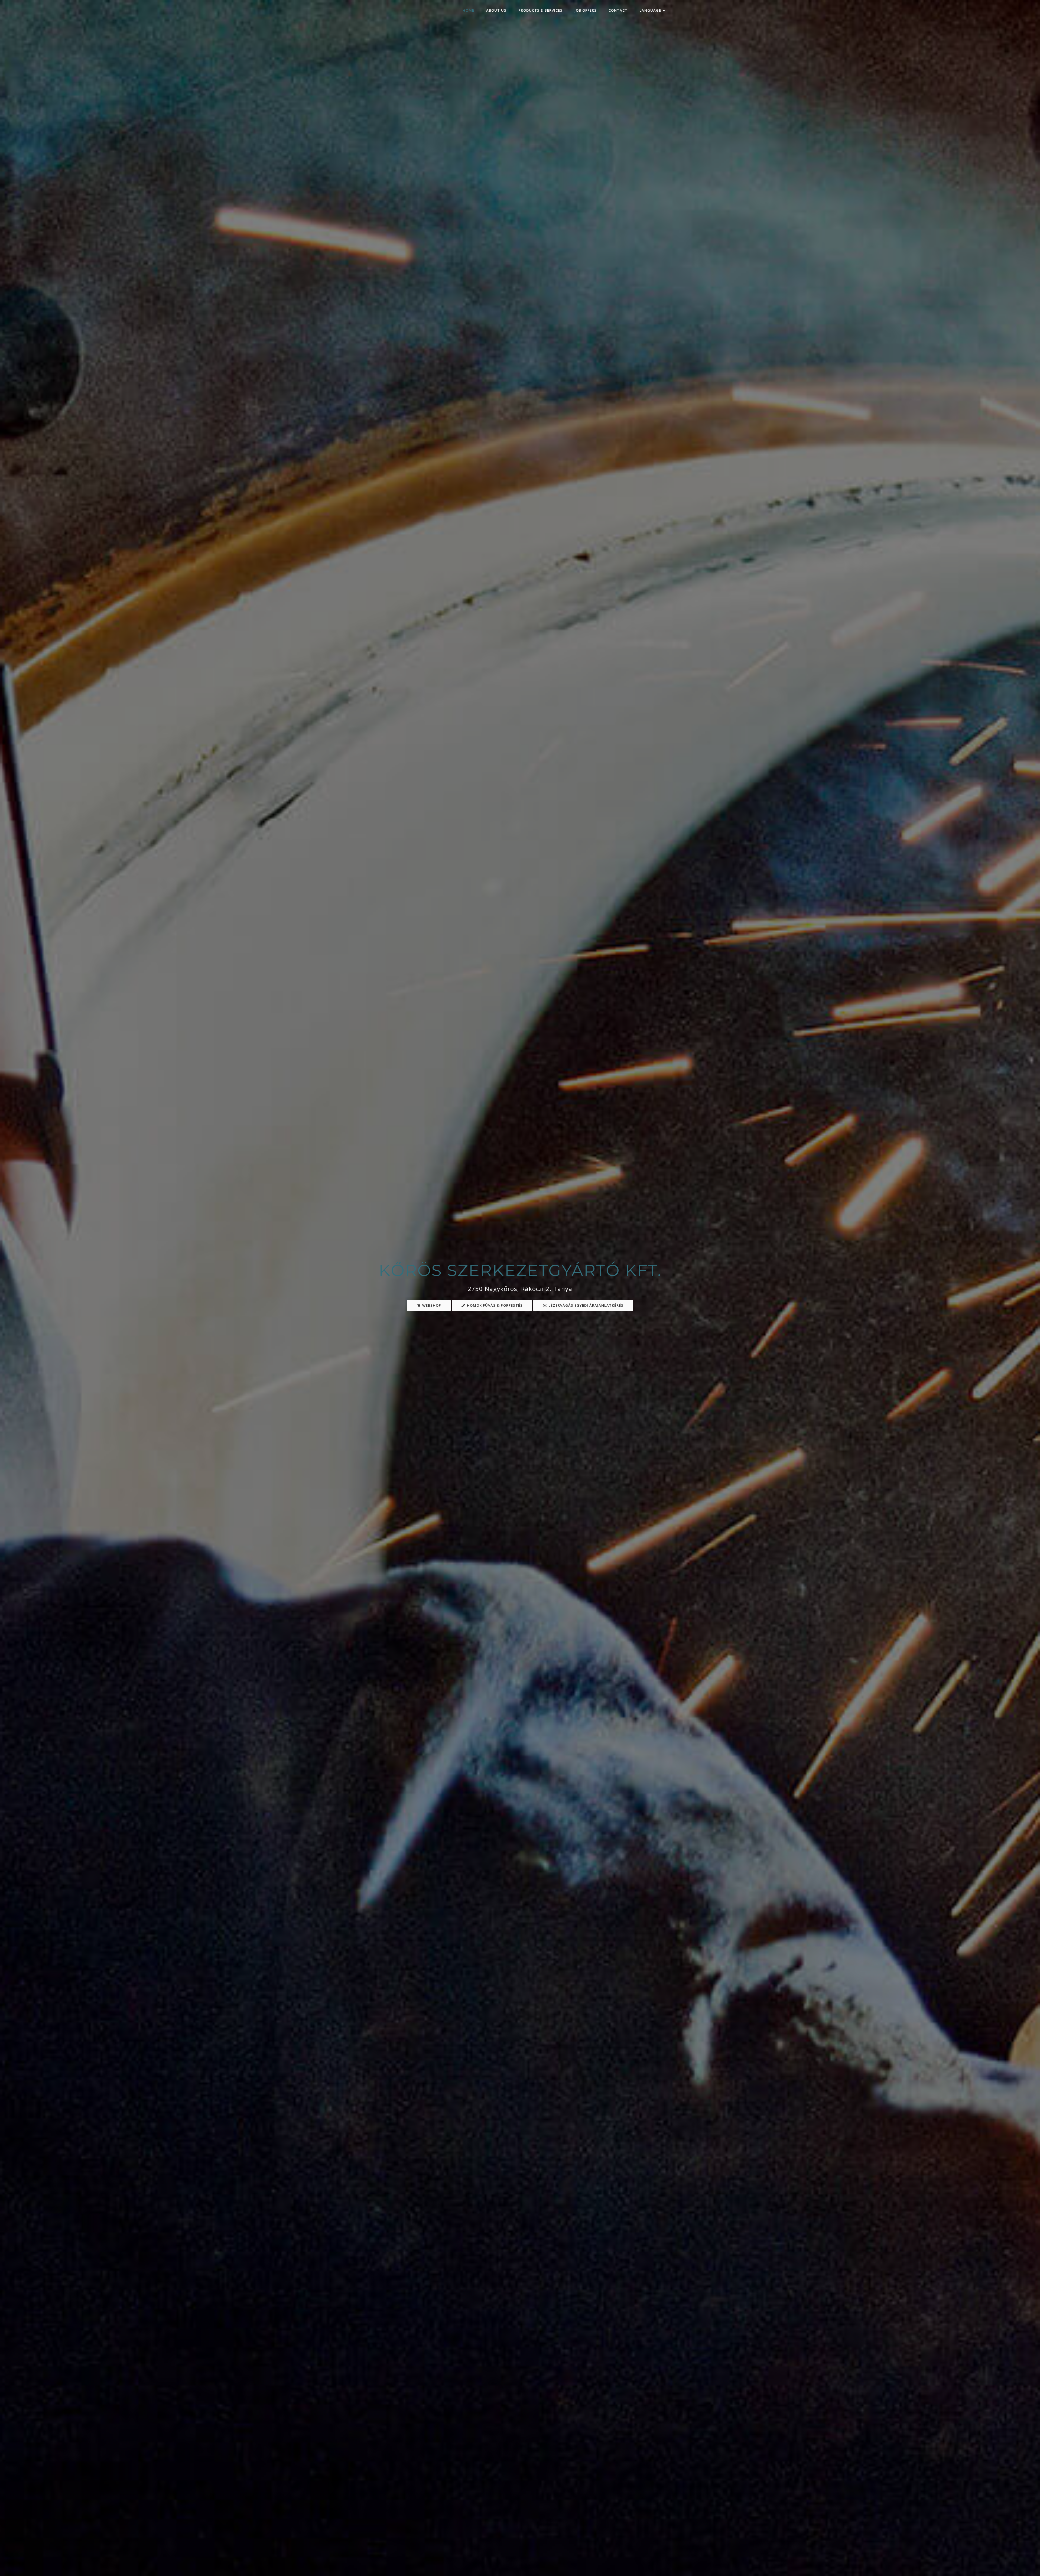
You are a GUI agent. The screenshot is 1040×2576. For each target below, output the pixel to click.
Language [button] (651, 10)
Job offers (586, 10)
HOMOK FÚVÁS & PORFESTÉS (494, 1305)
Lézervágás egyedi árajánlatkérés (585, 1305)
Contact (618, 10)
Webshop (431, 1305)
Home (468, 10)
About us (496, 10)
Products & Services (540, 10)
